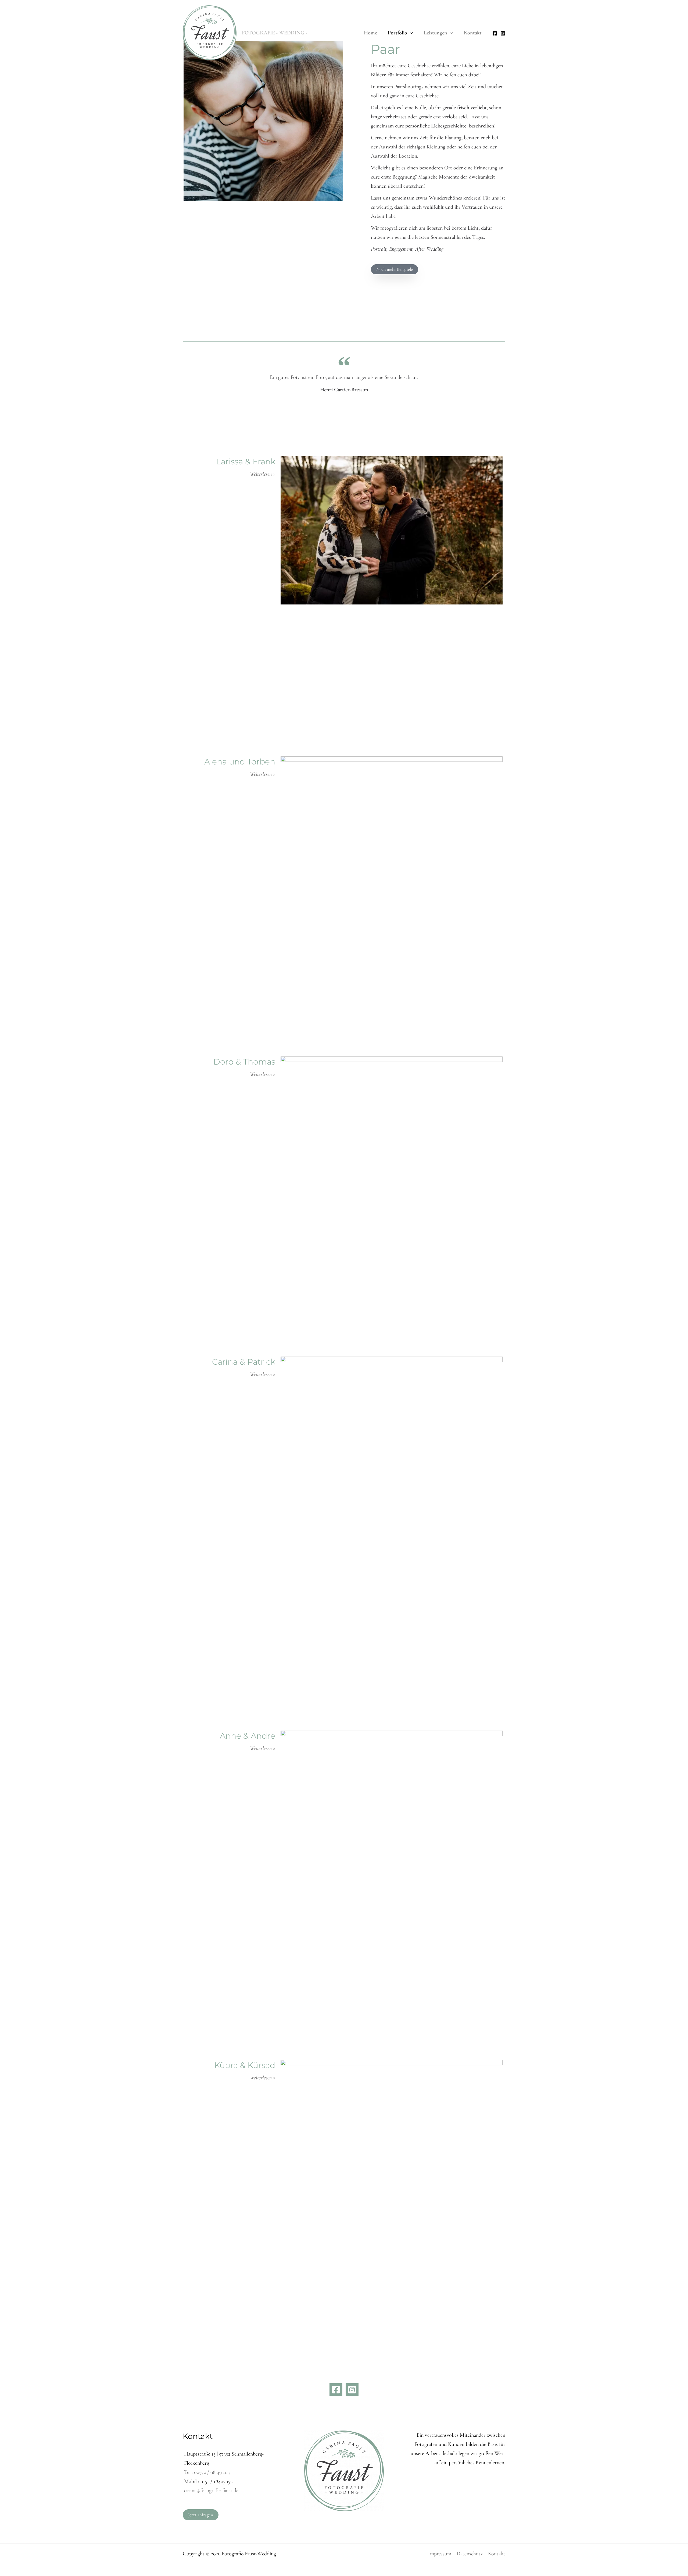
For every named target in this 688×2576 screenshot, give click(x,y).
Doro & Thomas (244, 1062)
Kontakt (497, 2554)
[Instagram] (503, 33)
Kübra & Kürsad (245, 2065)
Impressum (440, 2554)
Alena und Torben (240, 762)
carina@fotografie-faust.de (211, 2490)
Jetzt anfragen (201, 2515)
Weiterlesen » (263, 474)
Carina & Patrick (244, 1362)
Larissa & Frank (246, 462)
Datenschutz (470, 2554)
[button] (410, 33)
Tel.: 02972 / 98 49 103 (207, 2472)
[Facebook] (495, 33)
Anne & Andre (248, 1736)
